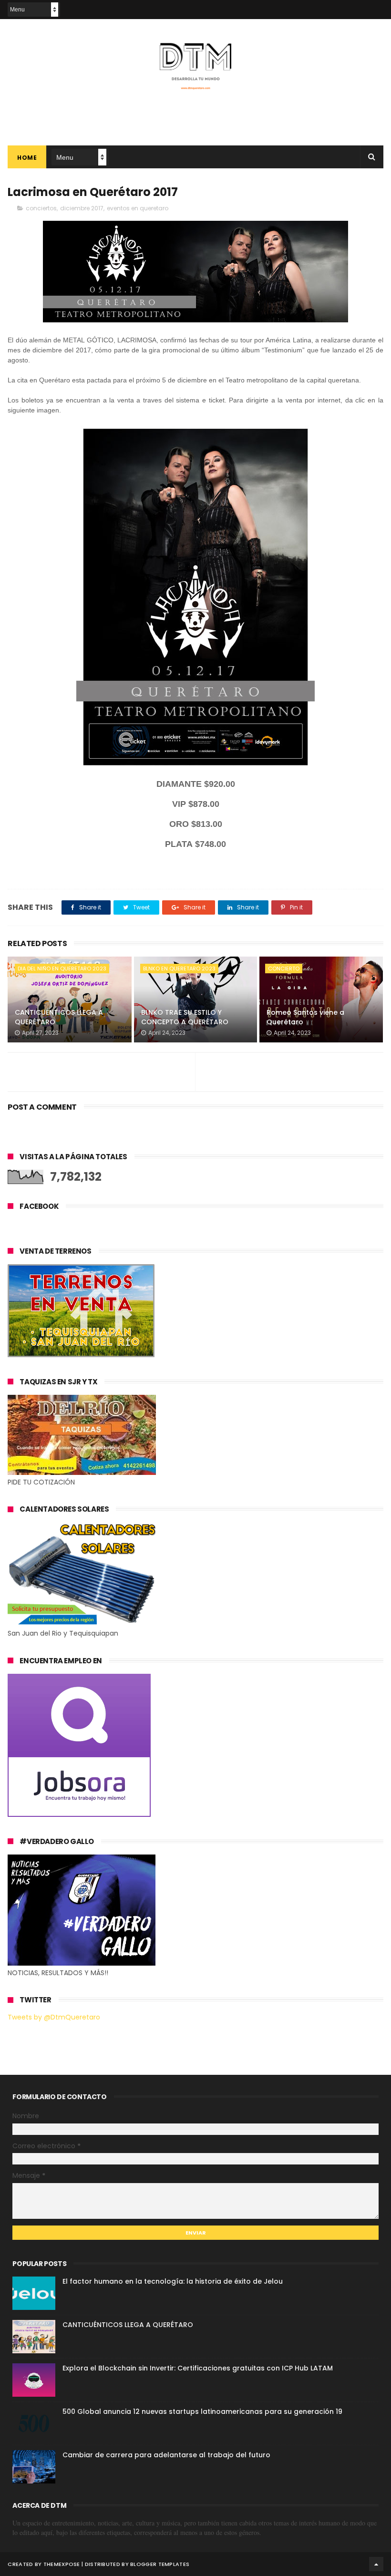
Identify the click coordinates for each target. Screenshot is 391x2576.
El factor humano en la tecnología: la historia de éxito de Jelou (173, 2281)
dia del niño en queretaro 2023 (62, 969)
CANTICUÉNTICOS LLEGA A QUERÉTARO (59, 1017)
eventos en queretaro (138, 208)
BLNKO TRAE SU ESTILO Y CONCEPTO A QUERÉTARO (185, 1017)
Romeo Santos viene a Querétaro (305, 1017)
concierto (284, 969)
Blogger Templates (160, 2564)
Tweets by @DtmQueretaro (54, 2017)
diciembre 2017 (82, 208)
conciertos (41, 208)
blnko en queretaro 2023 (179, 969)
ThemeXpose (62, 2564)
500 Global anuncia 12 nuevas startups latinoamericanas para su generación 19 (202, 2411)
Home (27, 158)
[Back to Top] (376, 2564)
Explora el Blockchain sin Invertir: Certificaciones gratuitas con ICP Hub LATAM (198, 2368)
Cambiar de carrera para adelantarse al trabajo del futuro (166, 2455)
